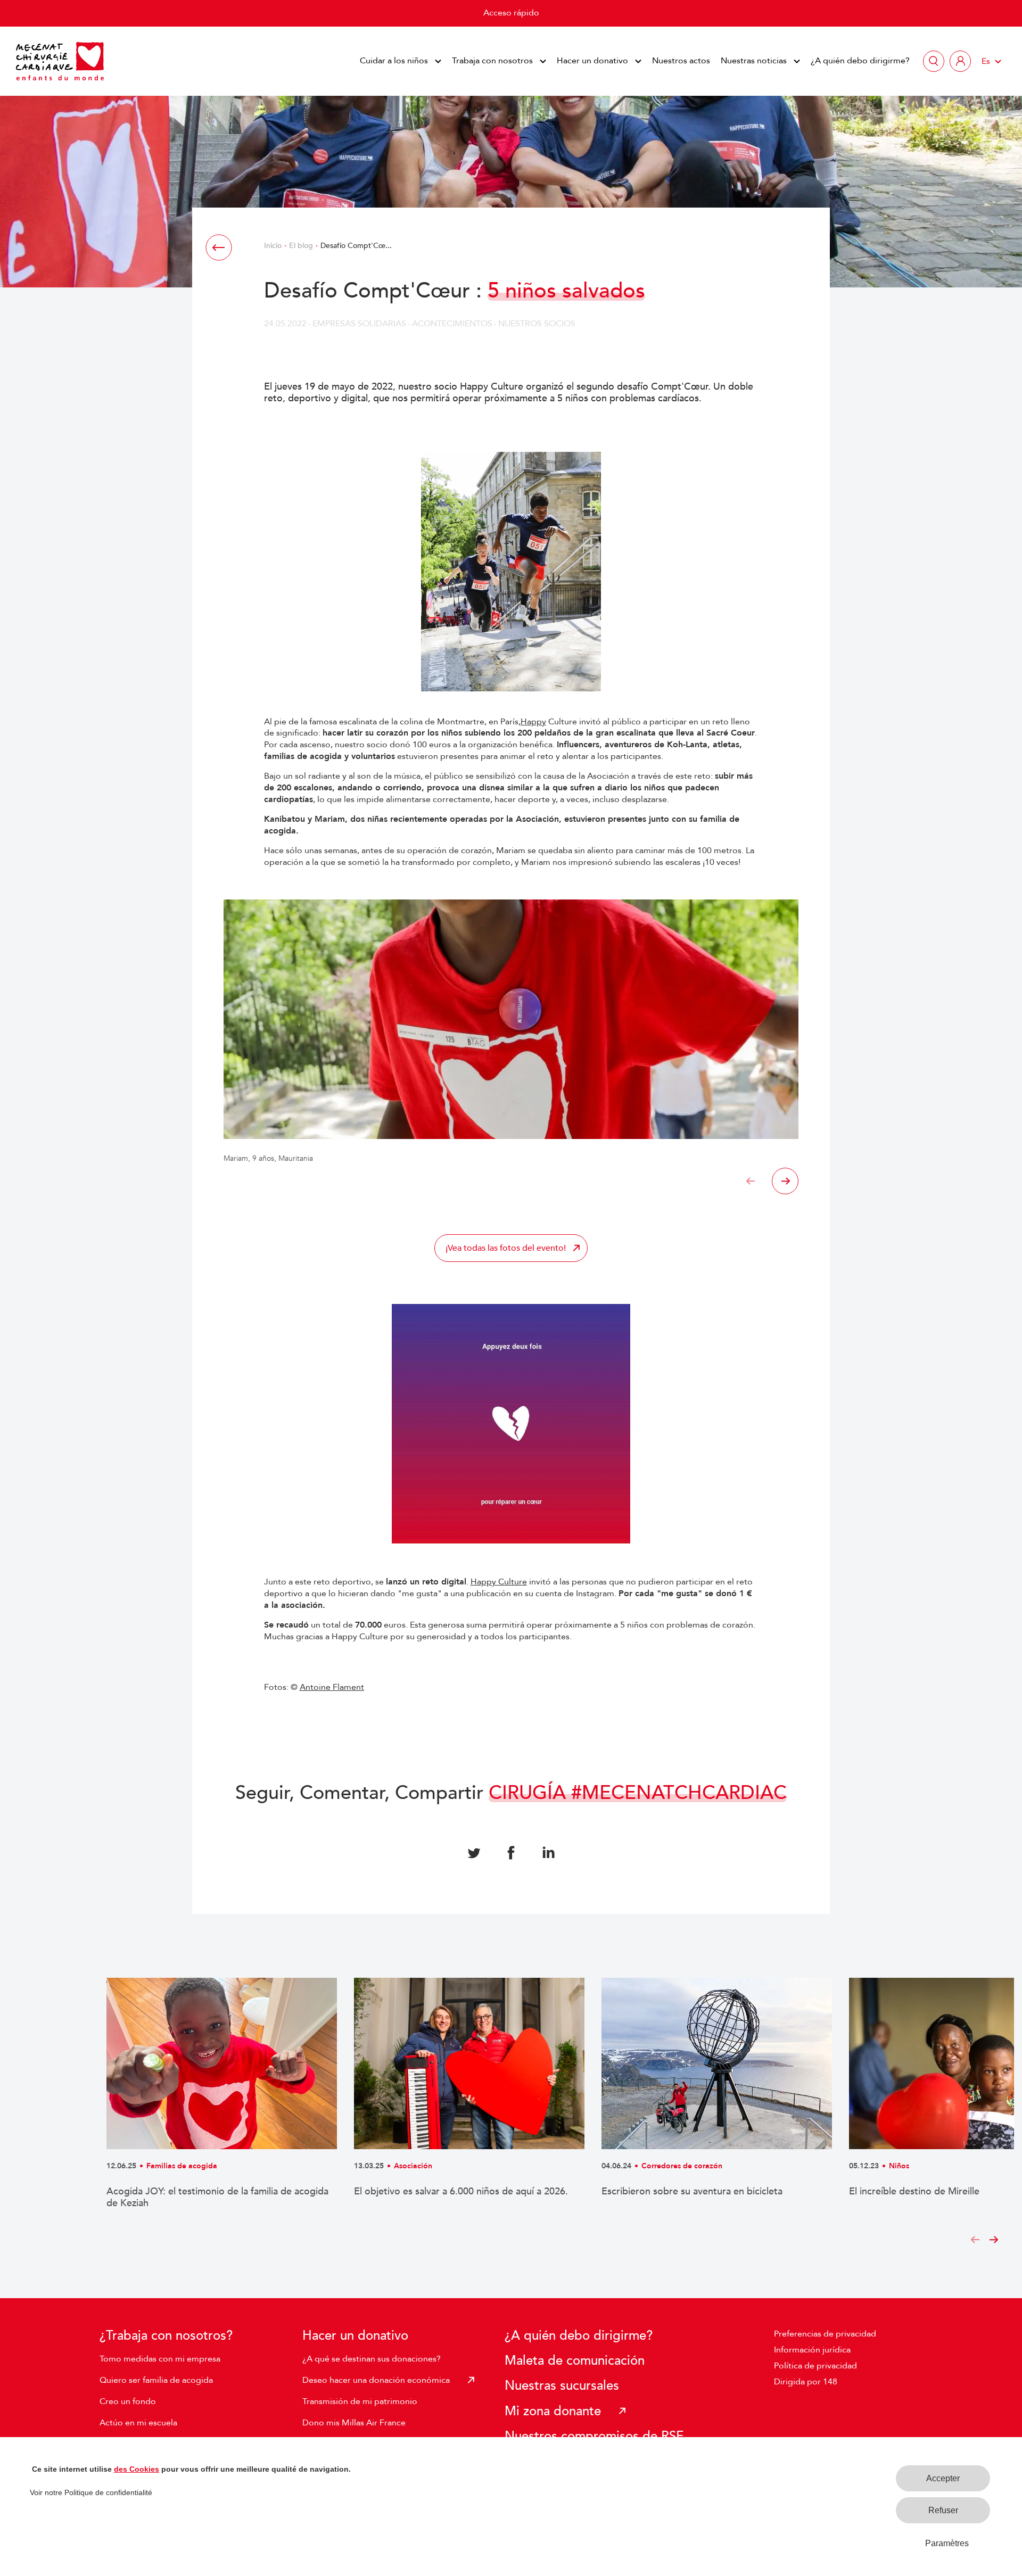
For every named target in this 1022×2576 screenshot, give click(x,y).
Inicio (273, 246)
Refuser (943, 2510)
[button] (751, 1181)
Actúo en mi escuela (138, 2423)
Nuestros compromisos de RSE (594, 2436)
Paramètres (947, 2543)
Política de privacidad (815, 2366)
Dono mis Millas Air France (354, 2423)
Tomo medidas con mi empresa (160, 2359)
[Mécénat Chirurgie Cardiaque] (60, 61)
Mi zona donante (553, 2411)
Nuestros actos (681, 61)
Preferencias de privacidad (825, 2334)
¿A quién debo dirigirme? (860, 61)
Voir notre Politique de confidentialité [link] (91, 2492)
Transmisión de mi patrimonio (360, 2401)
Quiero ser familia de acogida (156, 2380)
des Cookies (137, 2469)
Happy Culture (499, 1582)
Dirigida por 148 (806, 2382)
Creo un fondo (128, 2401)
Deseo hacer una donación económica (376, 2380)
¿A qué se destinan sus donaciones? (372, 2359)
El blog (301, 246)
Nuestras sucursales (562, 2386)
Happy (533, 722)
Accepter (943, 2478)
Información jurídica (812, 2350)
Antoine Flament (332, 1687)
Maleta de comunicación (575, 2361)
